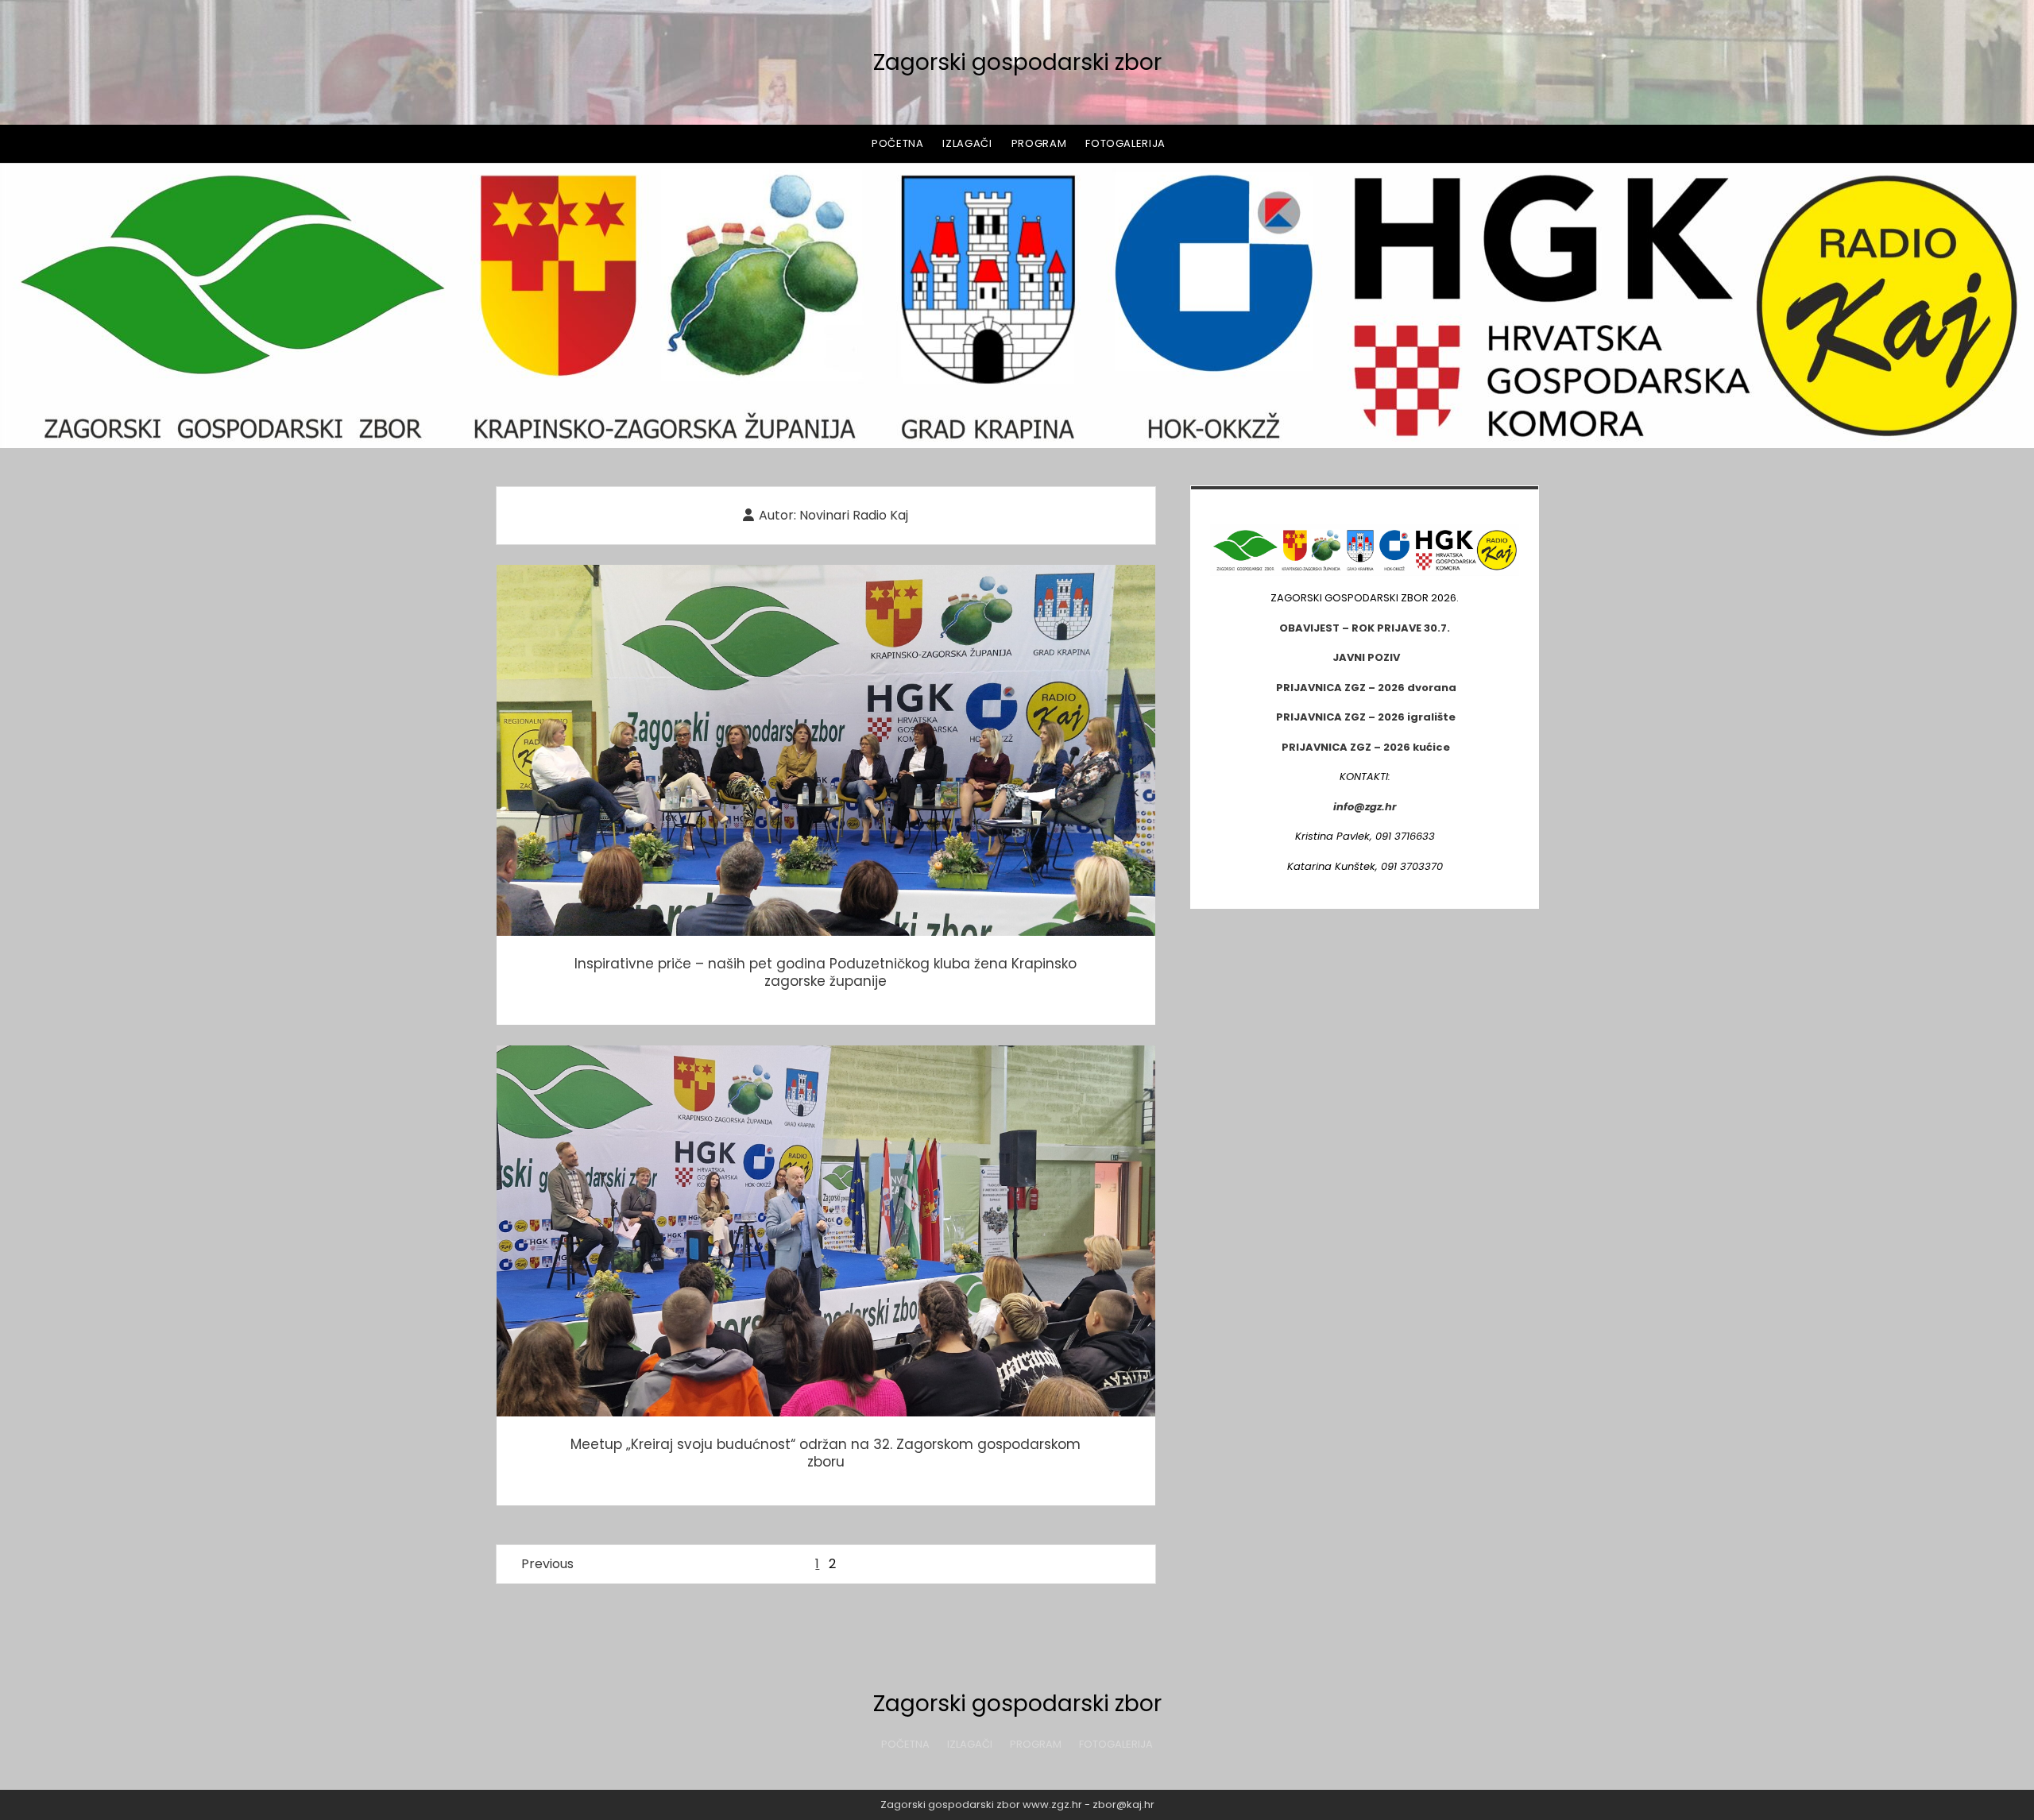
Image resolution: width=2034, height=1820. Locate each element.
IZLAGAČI (967, 143)
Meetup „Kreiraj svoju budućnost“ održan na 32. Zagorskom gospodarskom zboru (826, 1231)
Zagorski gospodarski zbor (1017, 62)
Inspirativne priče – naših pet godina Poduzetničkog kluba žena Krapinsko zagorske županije (826, 750)
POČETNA (898, 143)
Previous (547, 1564)
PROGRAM (1039, 143)
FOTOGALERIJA (1125, 143)
